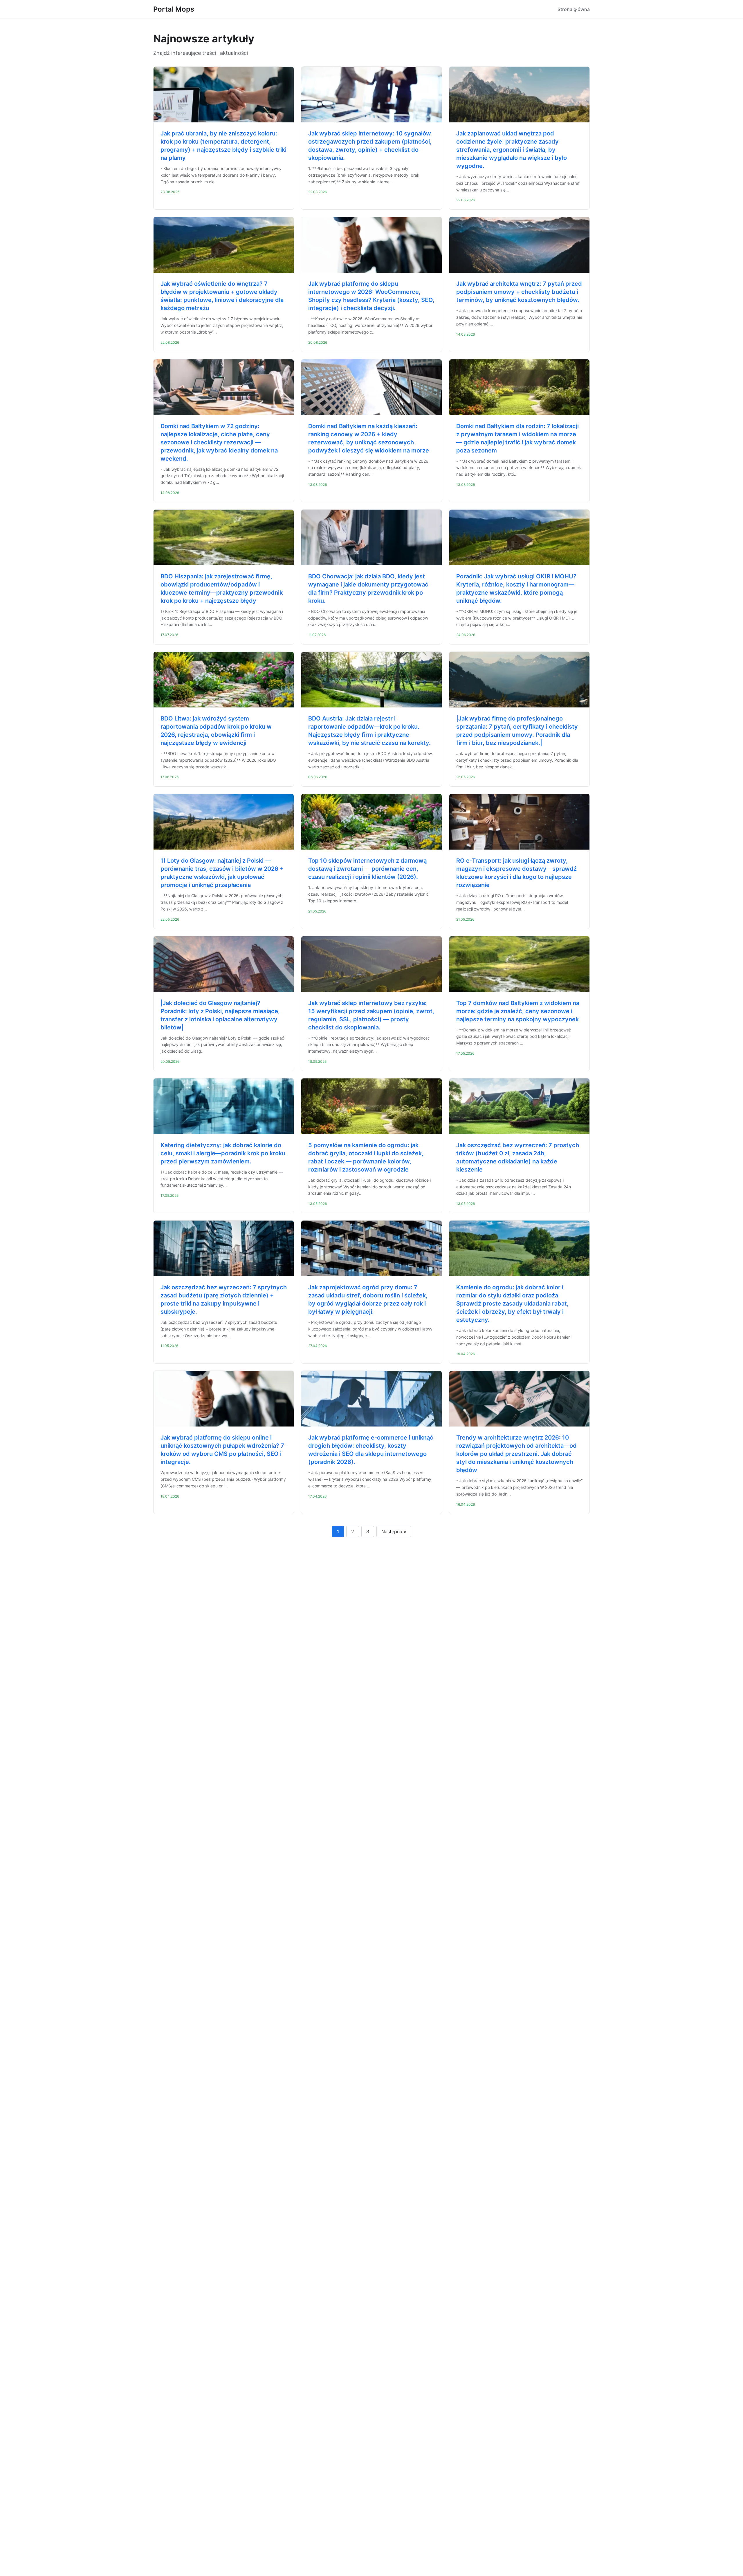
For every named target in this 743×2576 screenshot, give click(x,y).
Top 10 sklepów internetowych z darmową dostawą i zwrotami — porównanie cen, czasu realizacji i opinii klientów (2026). (367, 869)
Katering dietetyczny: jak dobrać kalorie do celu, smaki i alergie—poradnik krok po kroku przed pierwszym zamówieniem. (223, 1153)
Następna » (394, 1532)
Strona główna (574, 9)
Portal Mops (174, 9)
